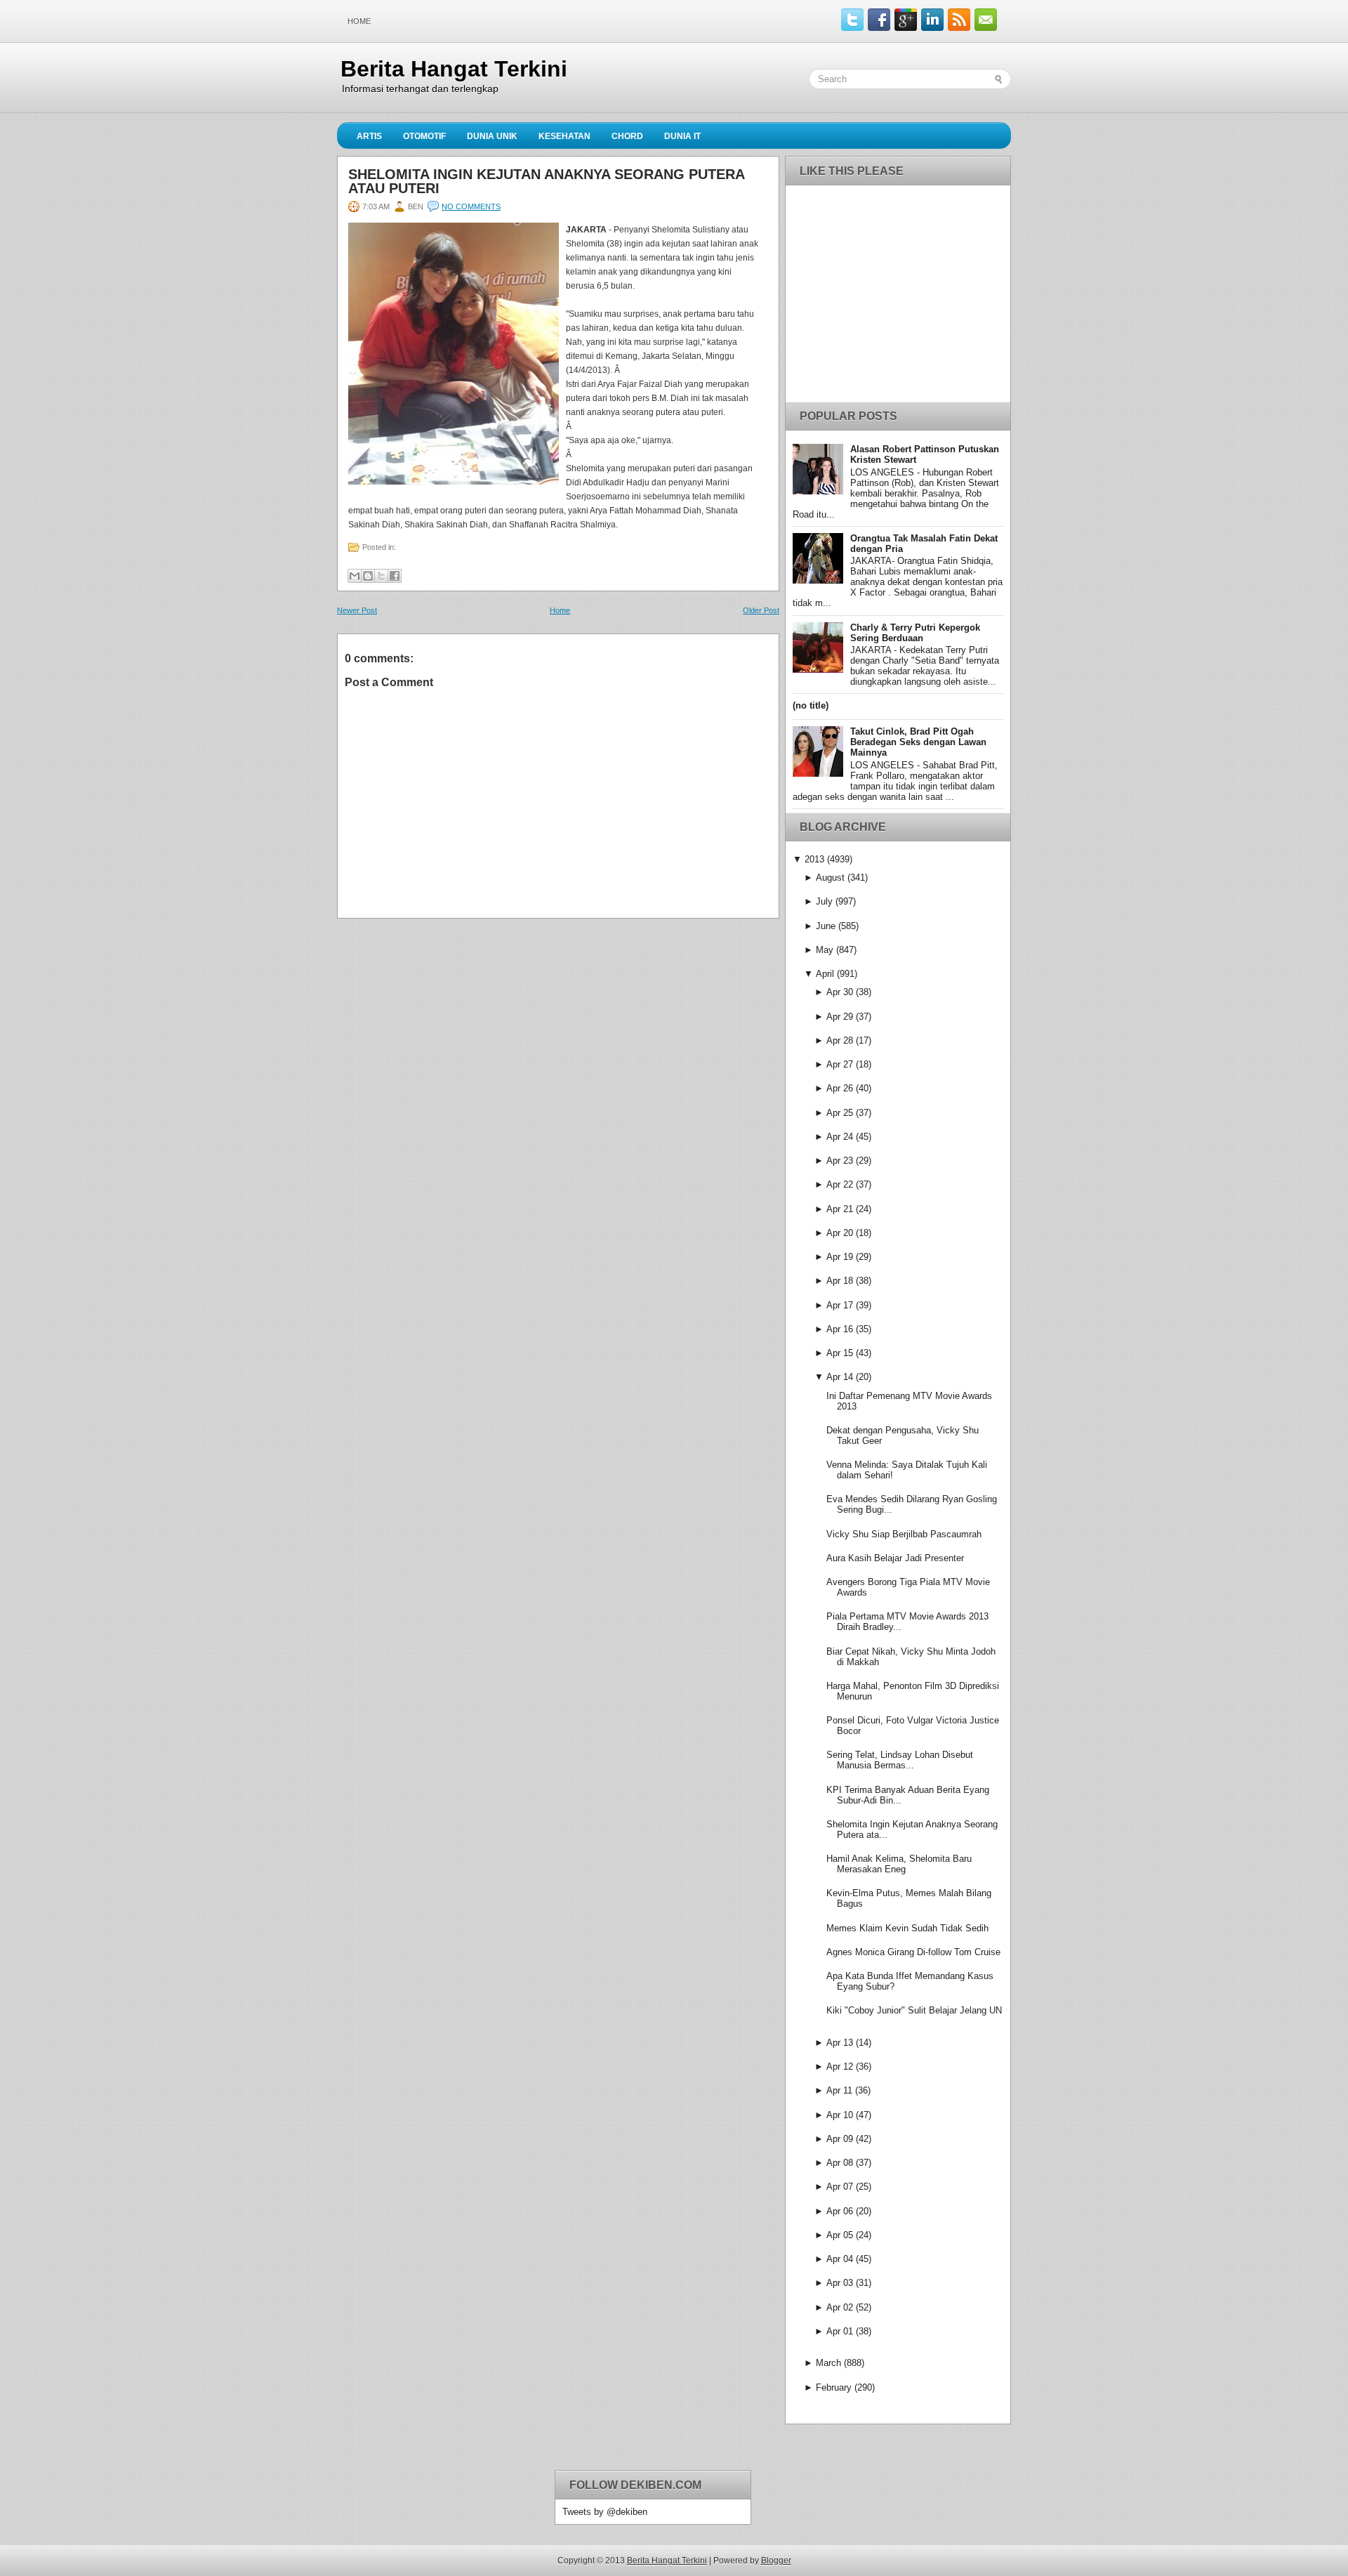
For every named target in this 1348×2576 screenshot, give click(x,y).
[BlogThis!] (368, 576)
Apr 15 (840, 1353)
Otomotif (424, 136)
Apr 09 (840, 2139)
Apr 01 (840, 2331)
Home (359, 21)
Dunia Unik (492, 136)
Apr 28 (840, 1040)
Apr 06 (840, 2211)
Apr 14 (840, 1377)
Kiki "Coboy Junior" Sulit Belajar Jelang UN (914, 2010)
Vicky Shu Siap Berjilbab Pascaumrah (904, 1534)
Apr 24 (840, 1137)
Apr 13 (840, 2043)
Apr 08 (840, 2163)
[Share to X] (381, 576)
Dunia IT (682, 136)
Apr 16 (840, 1329)
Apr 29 (840, 1017)
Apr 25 (840, 1113)
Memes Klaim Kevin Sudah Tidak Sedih (907, 1928)
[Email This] (355, 576)
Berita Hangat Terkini (454, 69)
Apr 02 (840, 2307)
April (825, 974)
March (828, 2363)
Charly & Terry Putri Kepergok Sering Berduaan (915, 633)
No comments (471, 206)
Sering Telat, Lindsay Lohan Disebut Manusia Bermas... (900, 1760)
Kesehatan (564, 136)
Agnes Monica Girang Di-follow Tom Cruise (913, 1952)
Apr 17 (840, 1305)
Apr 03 (840, 2283)
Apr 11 (839, 2090)
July (824, 901)
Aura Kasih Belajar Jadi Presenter (895, 1558)
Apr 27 (840, 1064)
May (825, 950)
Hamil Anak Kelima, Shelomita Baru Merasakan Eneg (899, 1864)
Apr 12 (840, 2066)
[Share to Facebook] (395, 576)
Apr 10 (840, 2115)
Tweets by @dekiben (605, 2512)
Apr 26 (840, 1088)
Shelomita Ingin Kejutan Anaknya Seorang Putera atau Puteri (546, 181)
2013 (814, 859)
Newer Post (357, 610)
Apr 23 (840, 1161)
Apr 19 (840, 1257)
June (826, 926)
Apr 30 (840, 992)
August (830, 878)
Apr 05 (840, 2235)
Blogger (776, 2561)
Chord (627, 136)
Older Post (761, 610)
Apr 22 (840, 1184)
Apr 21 (840, 1209)
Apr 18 (840, 1281)
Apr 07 (840, 2187)
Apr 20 (840, 1233)
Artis (369, 136)
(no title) (811, 705)
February (834, 2387)
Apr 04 (840, 2259)
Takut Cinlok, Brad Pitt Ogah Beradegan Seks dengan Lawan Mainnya (918, 742)
